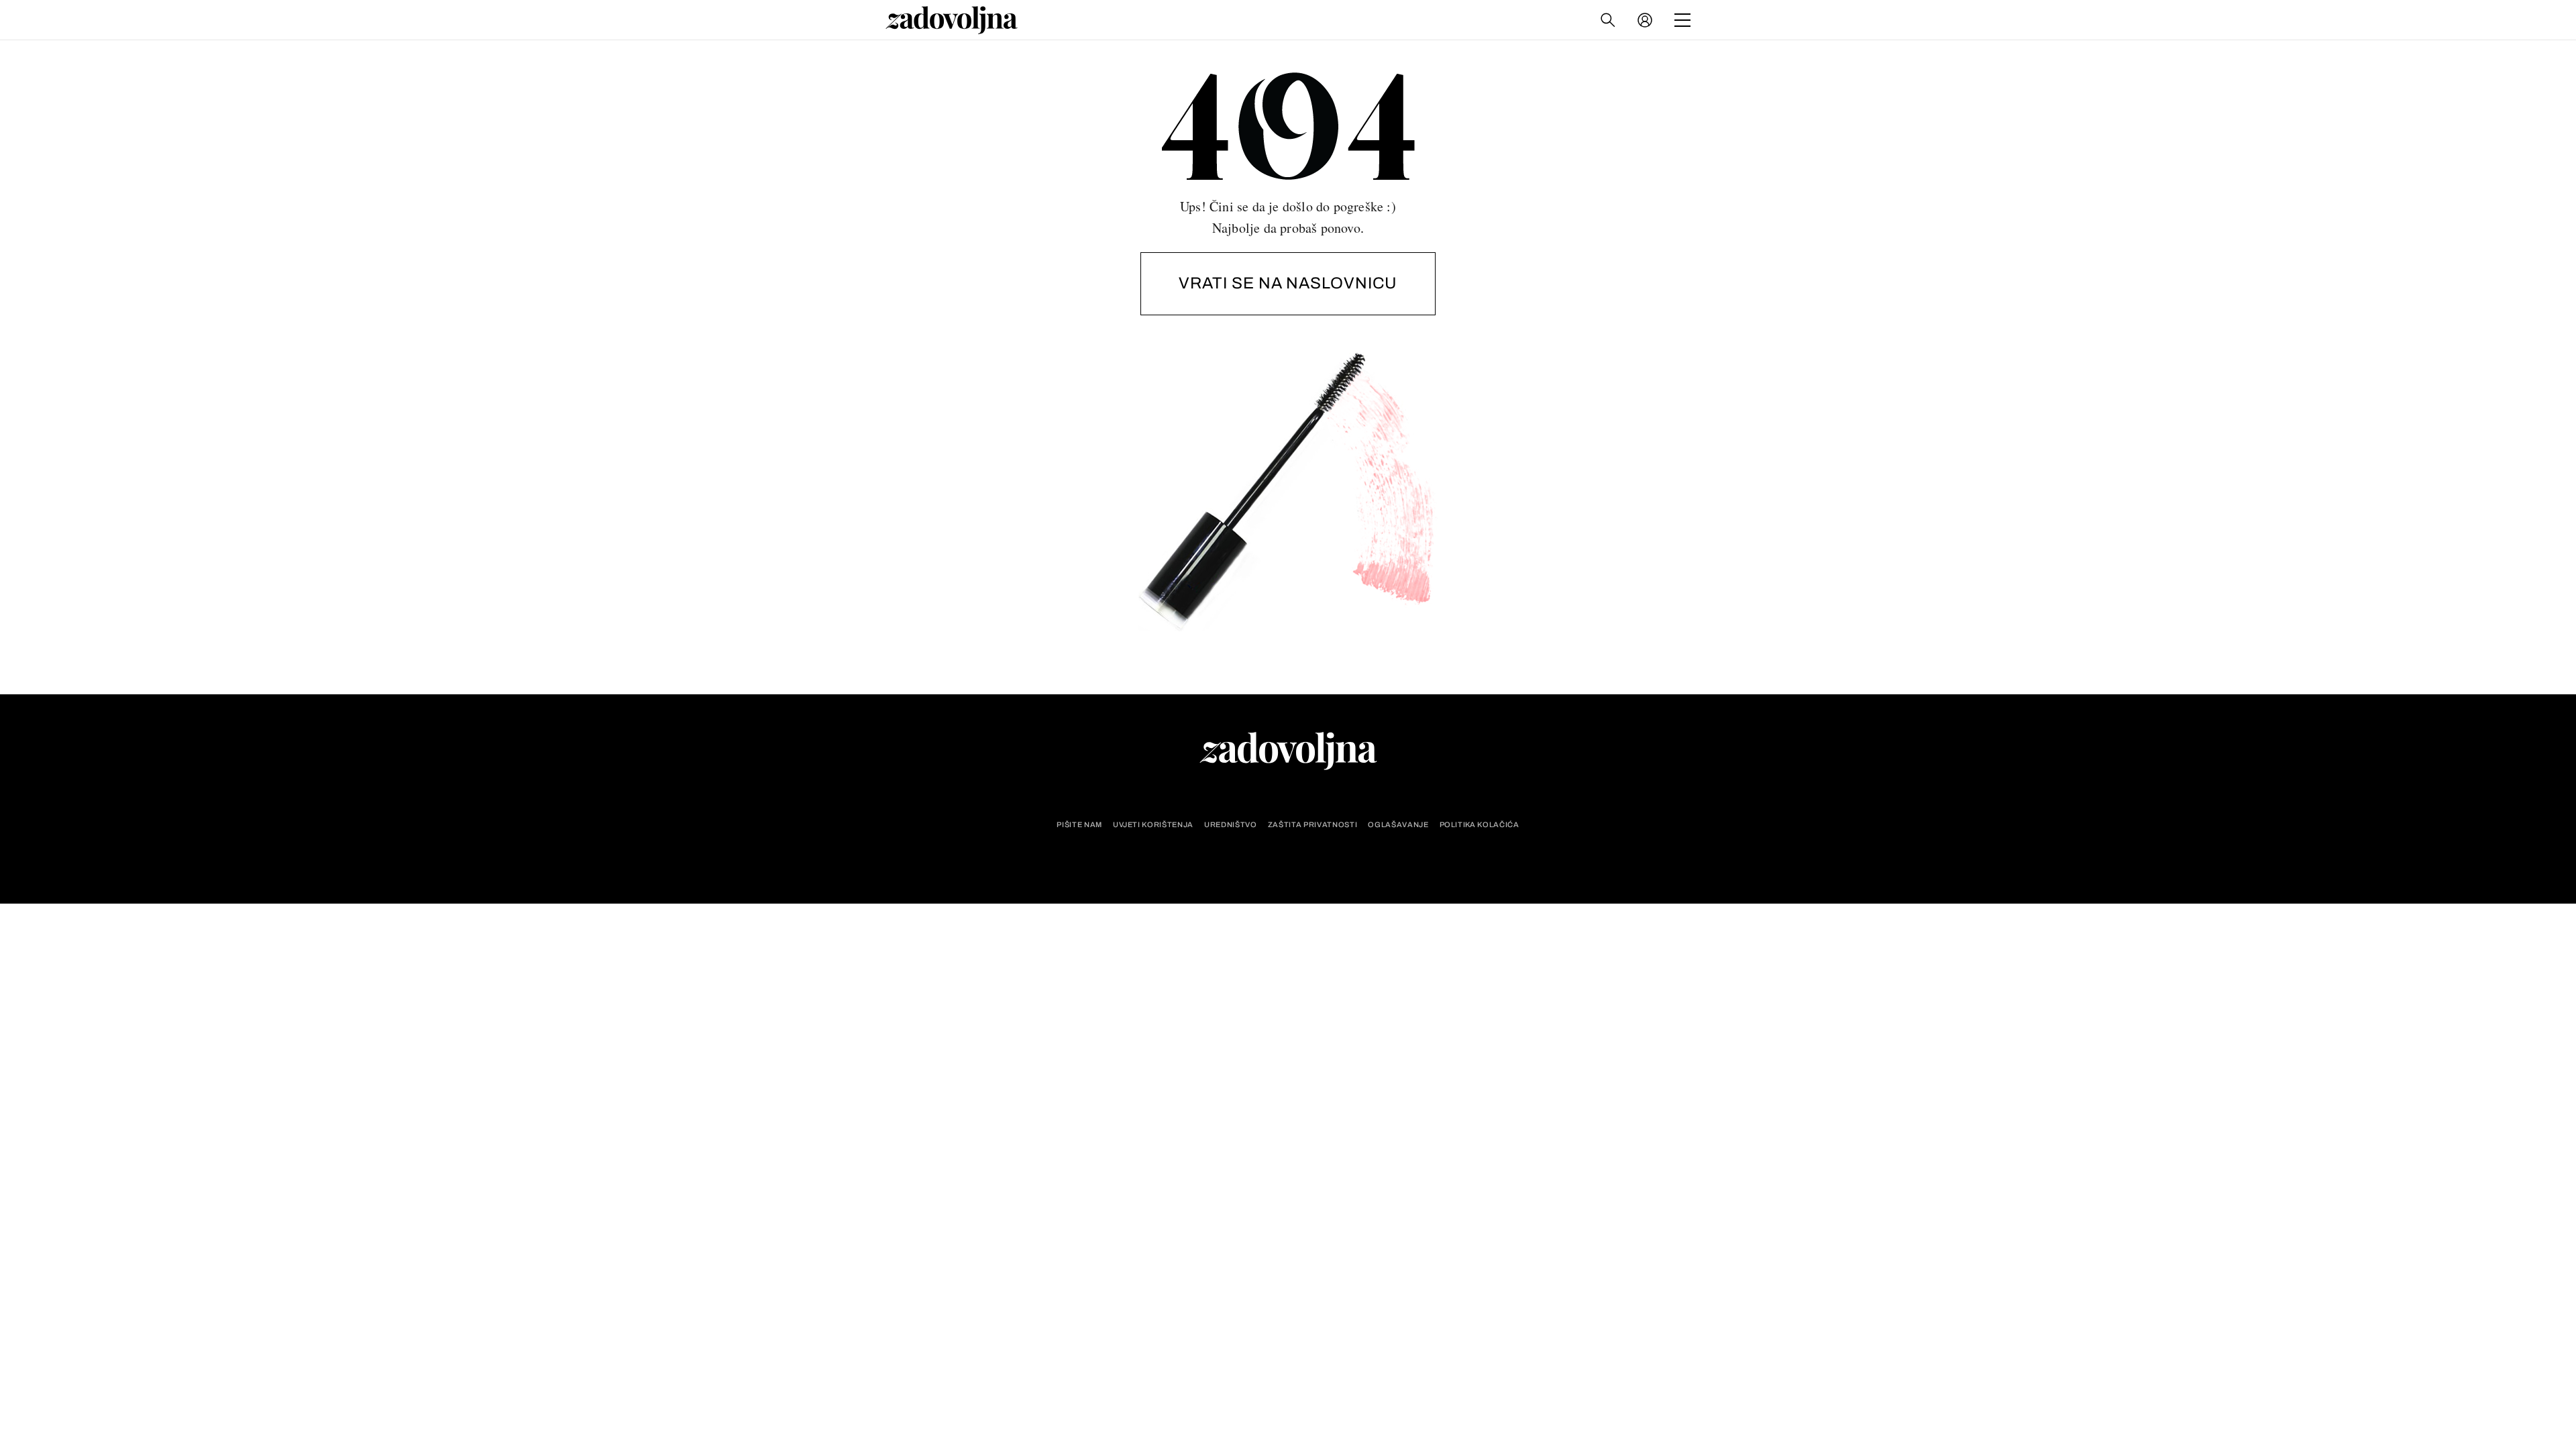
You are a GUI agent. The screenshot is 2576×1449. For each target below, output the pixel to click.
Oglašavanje (1398, 825)
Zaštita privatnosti (1313, 825)
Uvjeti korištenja (1153, 825)
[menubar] (1646, 20)
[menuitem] (1645, 20)
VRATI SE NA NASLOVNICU (1288, 283)
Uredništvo (1231, 825)
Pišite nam (1079, 825)
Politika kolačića (1480, 825)
